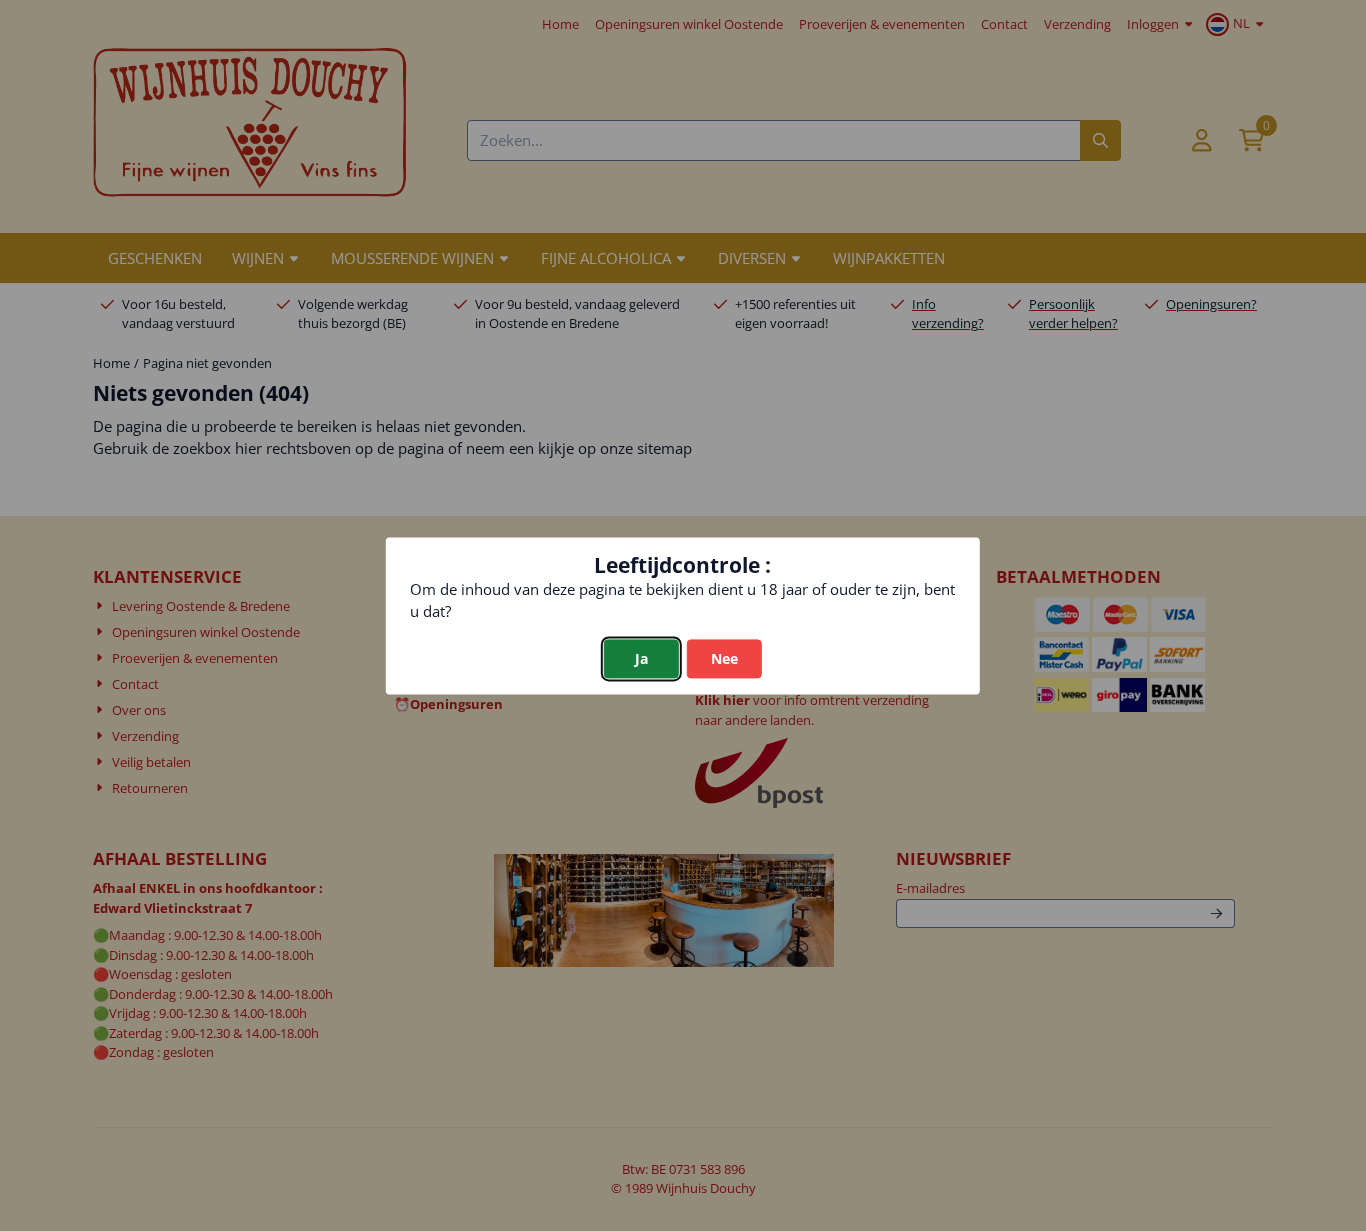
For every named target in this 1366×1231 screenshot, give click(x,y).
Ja (641, 658)
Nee (724, 658)
